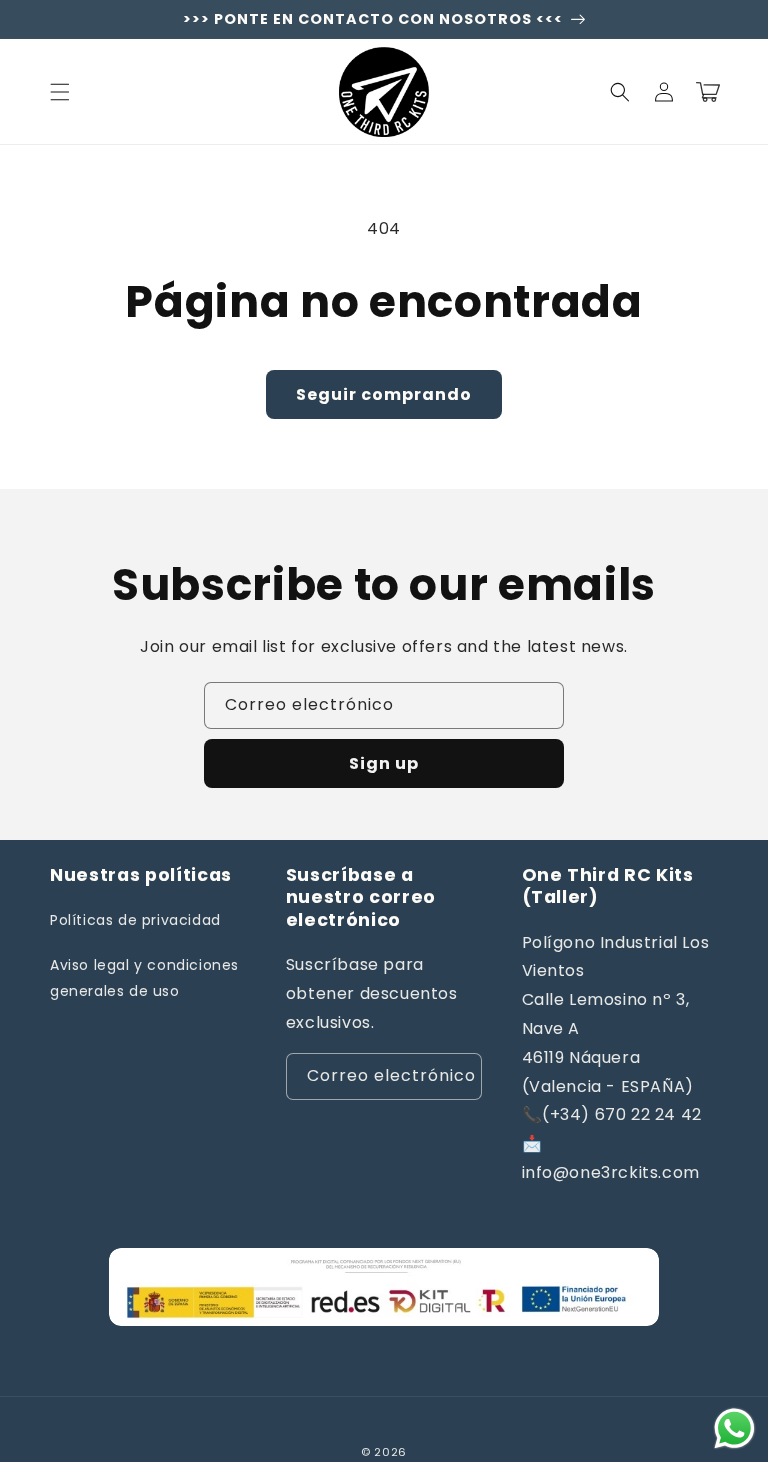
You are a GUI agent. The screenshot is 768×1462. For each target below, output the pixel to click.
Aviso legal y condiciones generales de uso (144, 977)
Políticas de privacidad (135, 920)
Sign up (384, 763)
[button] (60, 92)
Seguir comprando (384, 394)
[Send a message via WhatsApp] (734, 1428)
